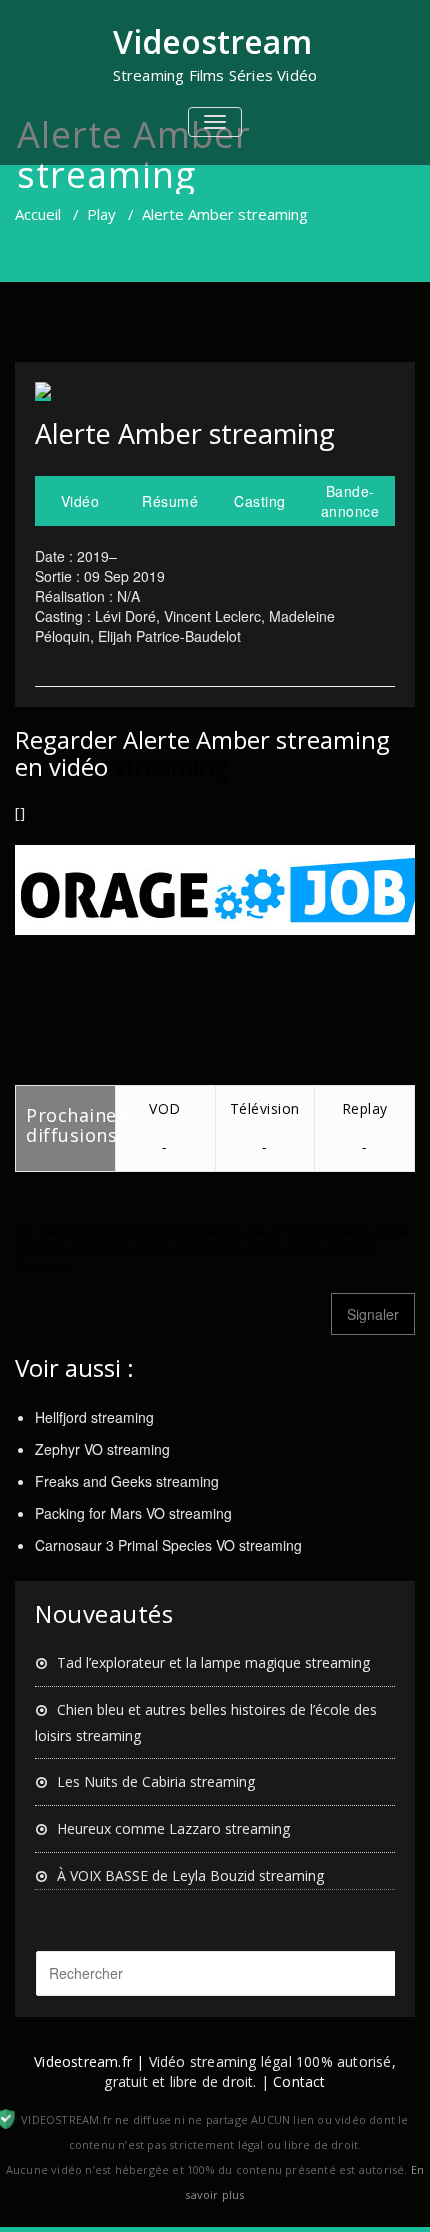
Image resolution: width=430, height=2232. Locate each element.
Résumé (170, 501)
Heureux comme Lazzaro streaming (173, 1828)
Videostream (212, 41)
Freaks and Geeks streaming (127, 1481)
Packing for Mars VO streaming (133, 1513)
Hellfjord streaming (94, 1417)
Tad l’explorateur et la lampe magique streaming (213, 1662)
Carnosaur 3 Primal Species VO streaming (168, 1545)
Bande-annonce (350, 501)
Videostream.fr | (89, 2061)
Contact (299, 2081)
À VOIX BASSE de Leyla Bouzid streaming (190, 1875)
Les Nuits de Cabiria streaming (156, 1781)
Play (101, 214)
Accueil (38, 214)
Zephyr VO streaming (102, 1449)
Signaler (373, 1314)
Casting (260, 501)
